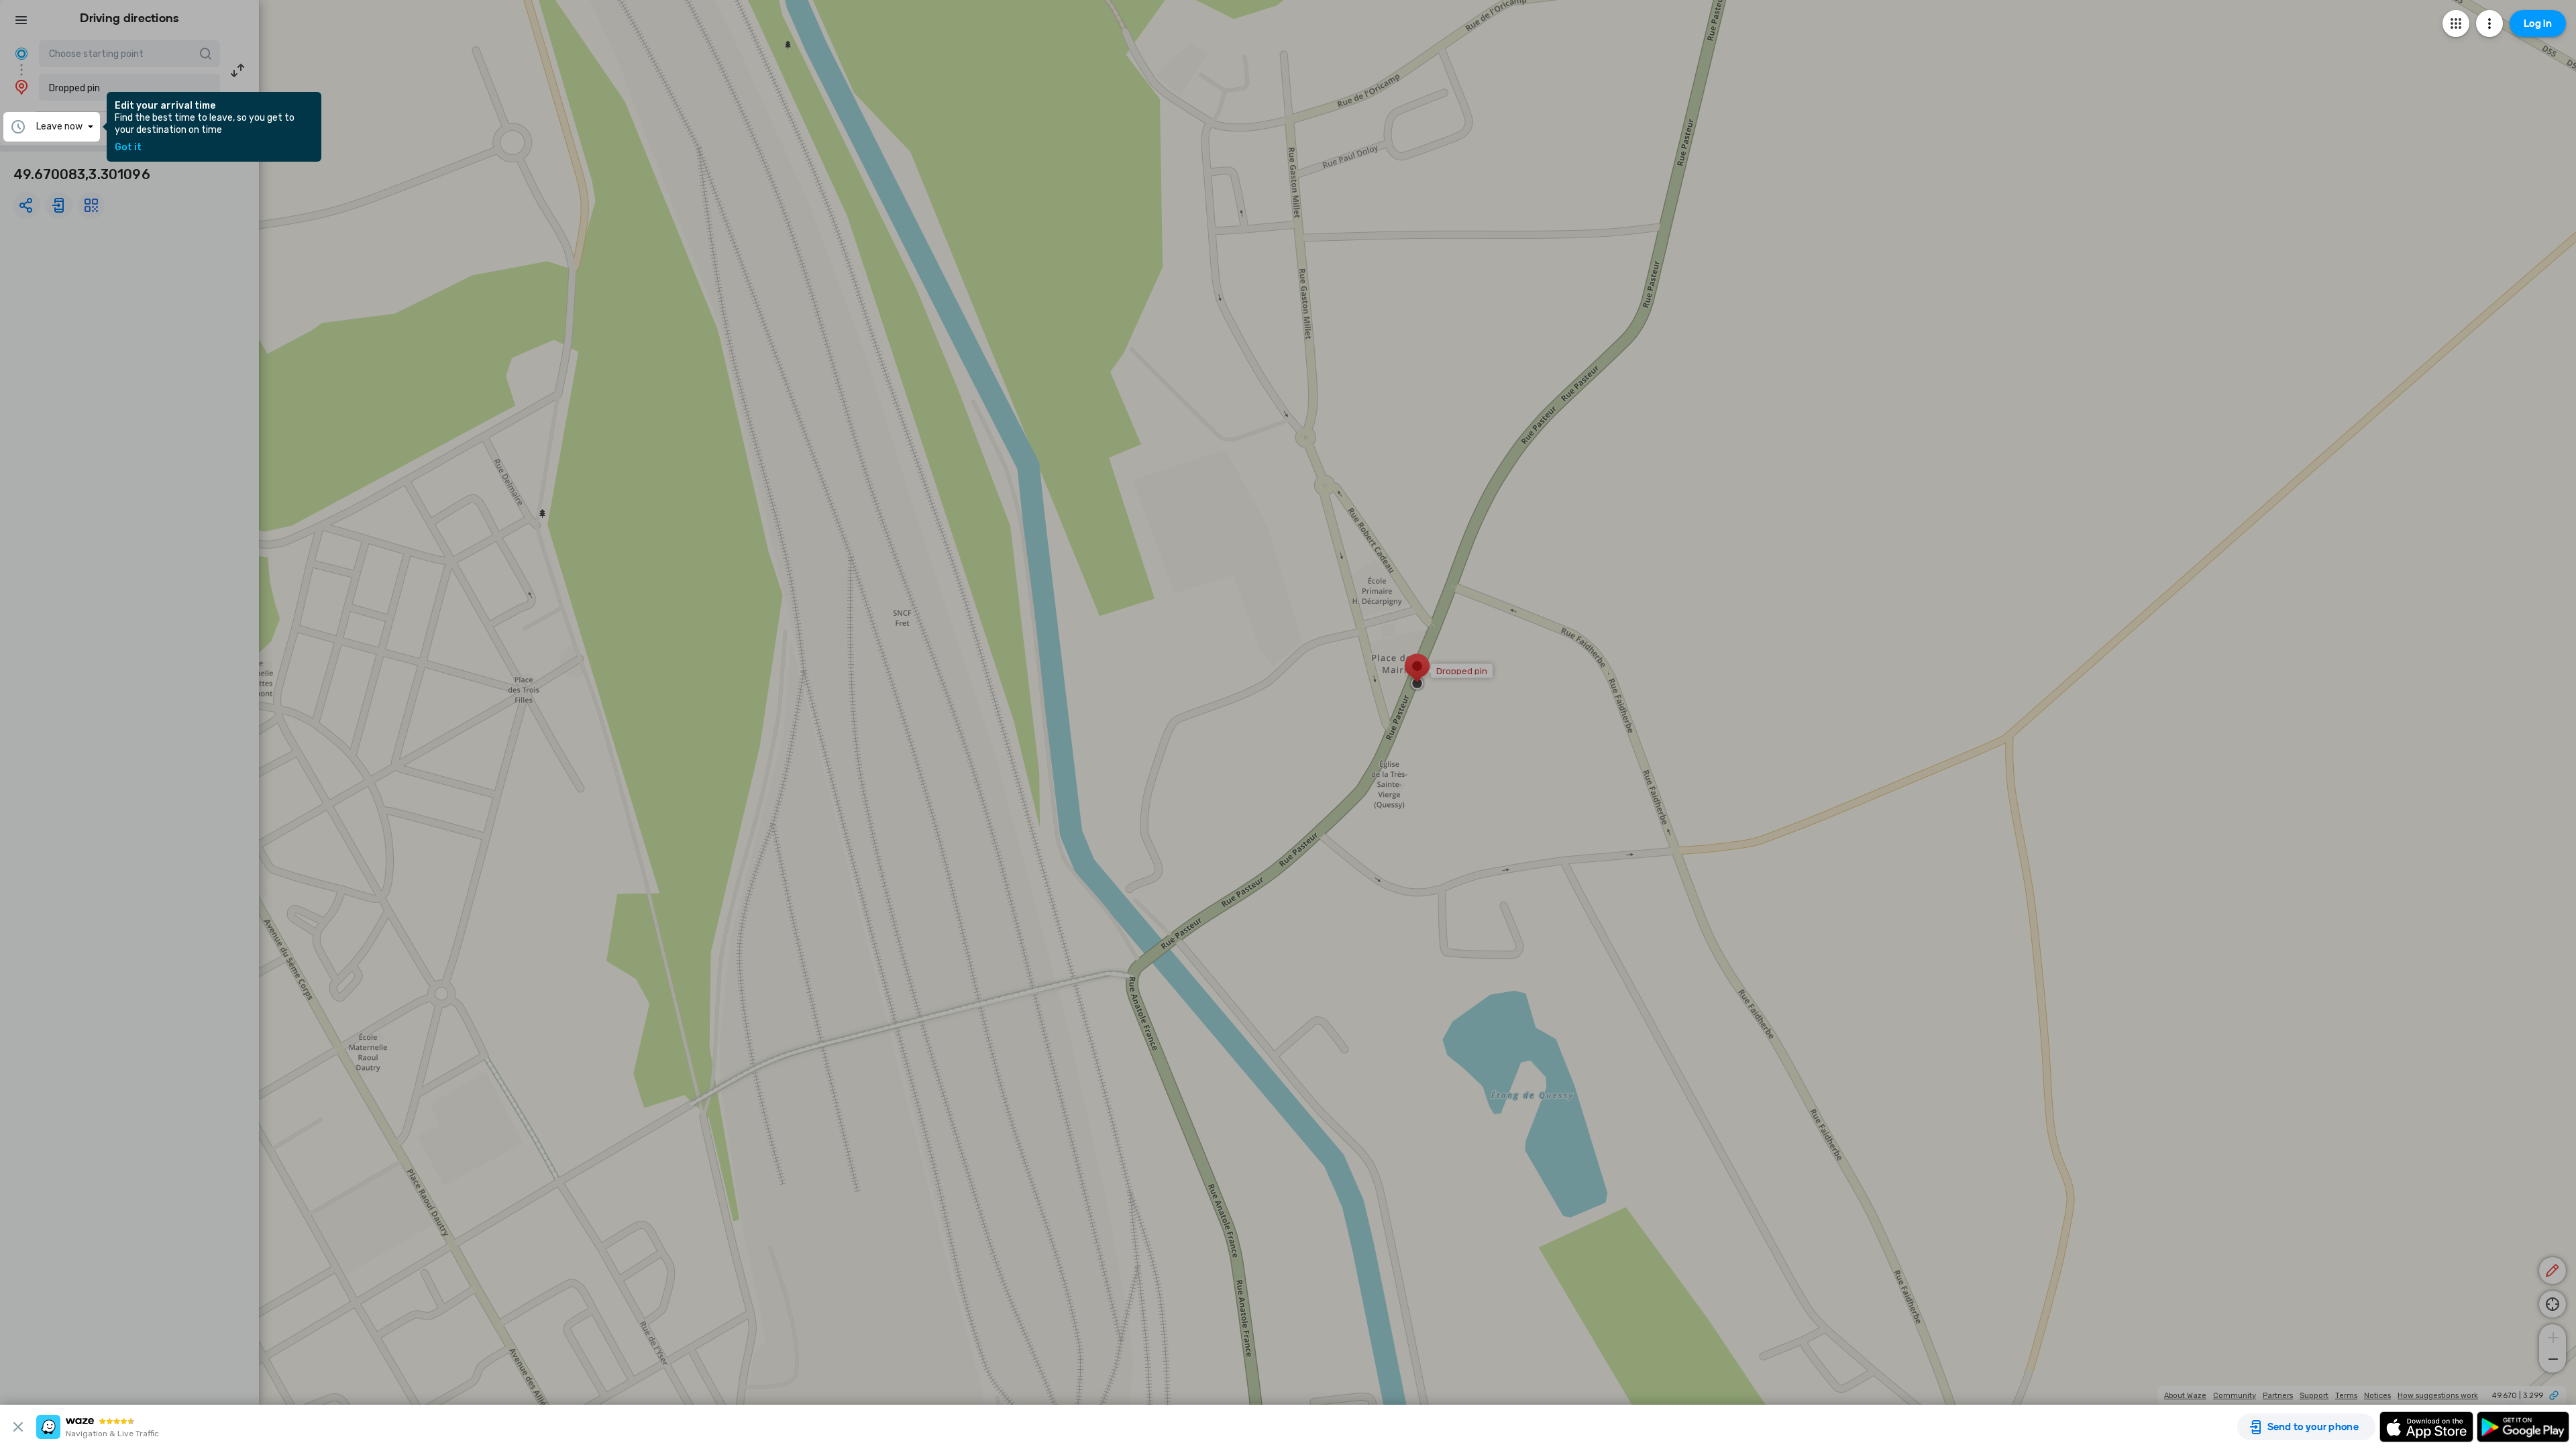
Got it (128, 148)
